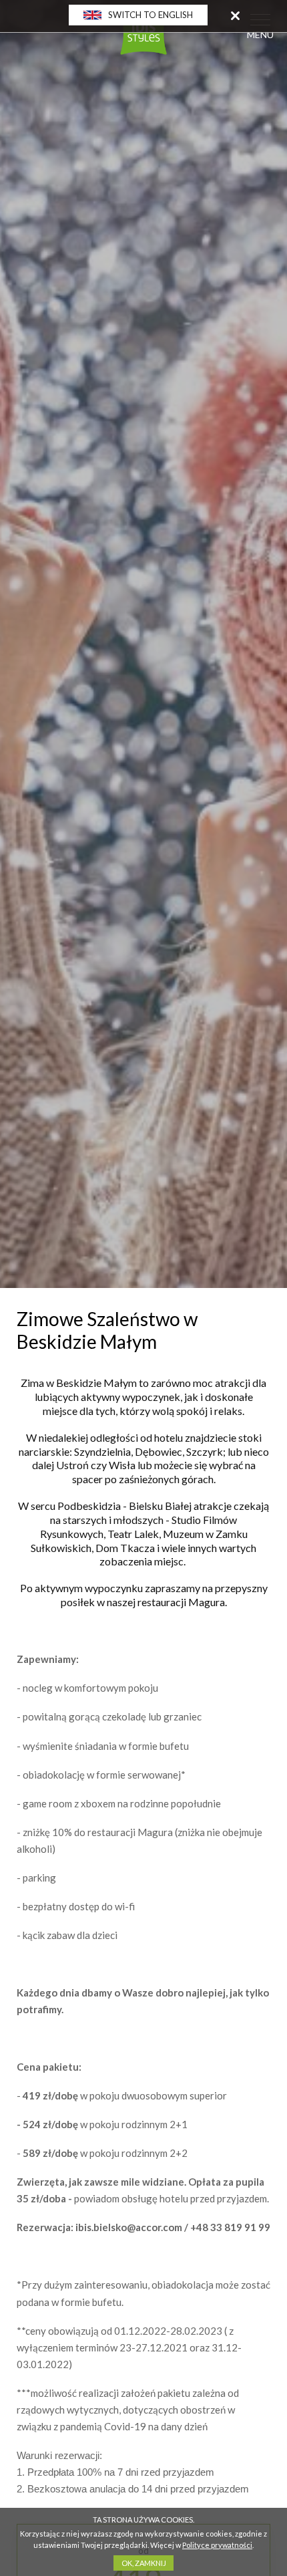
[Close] (235, 15)
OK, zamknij (144, 2563)
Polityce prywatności (217, 2545)
